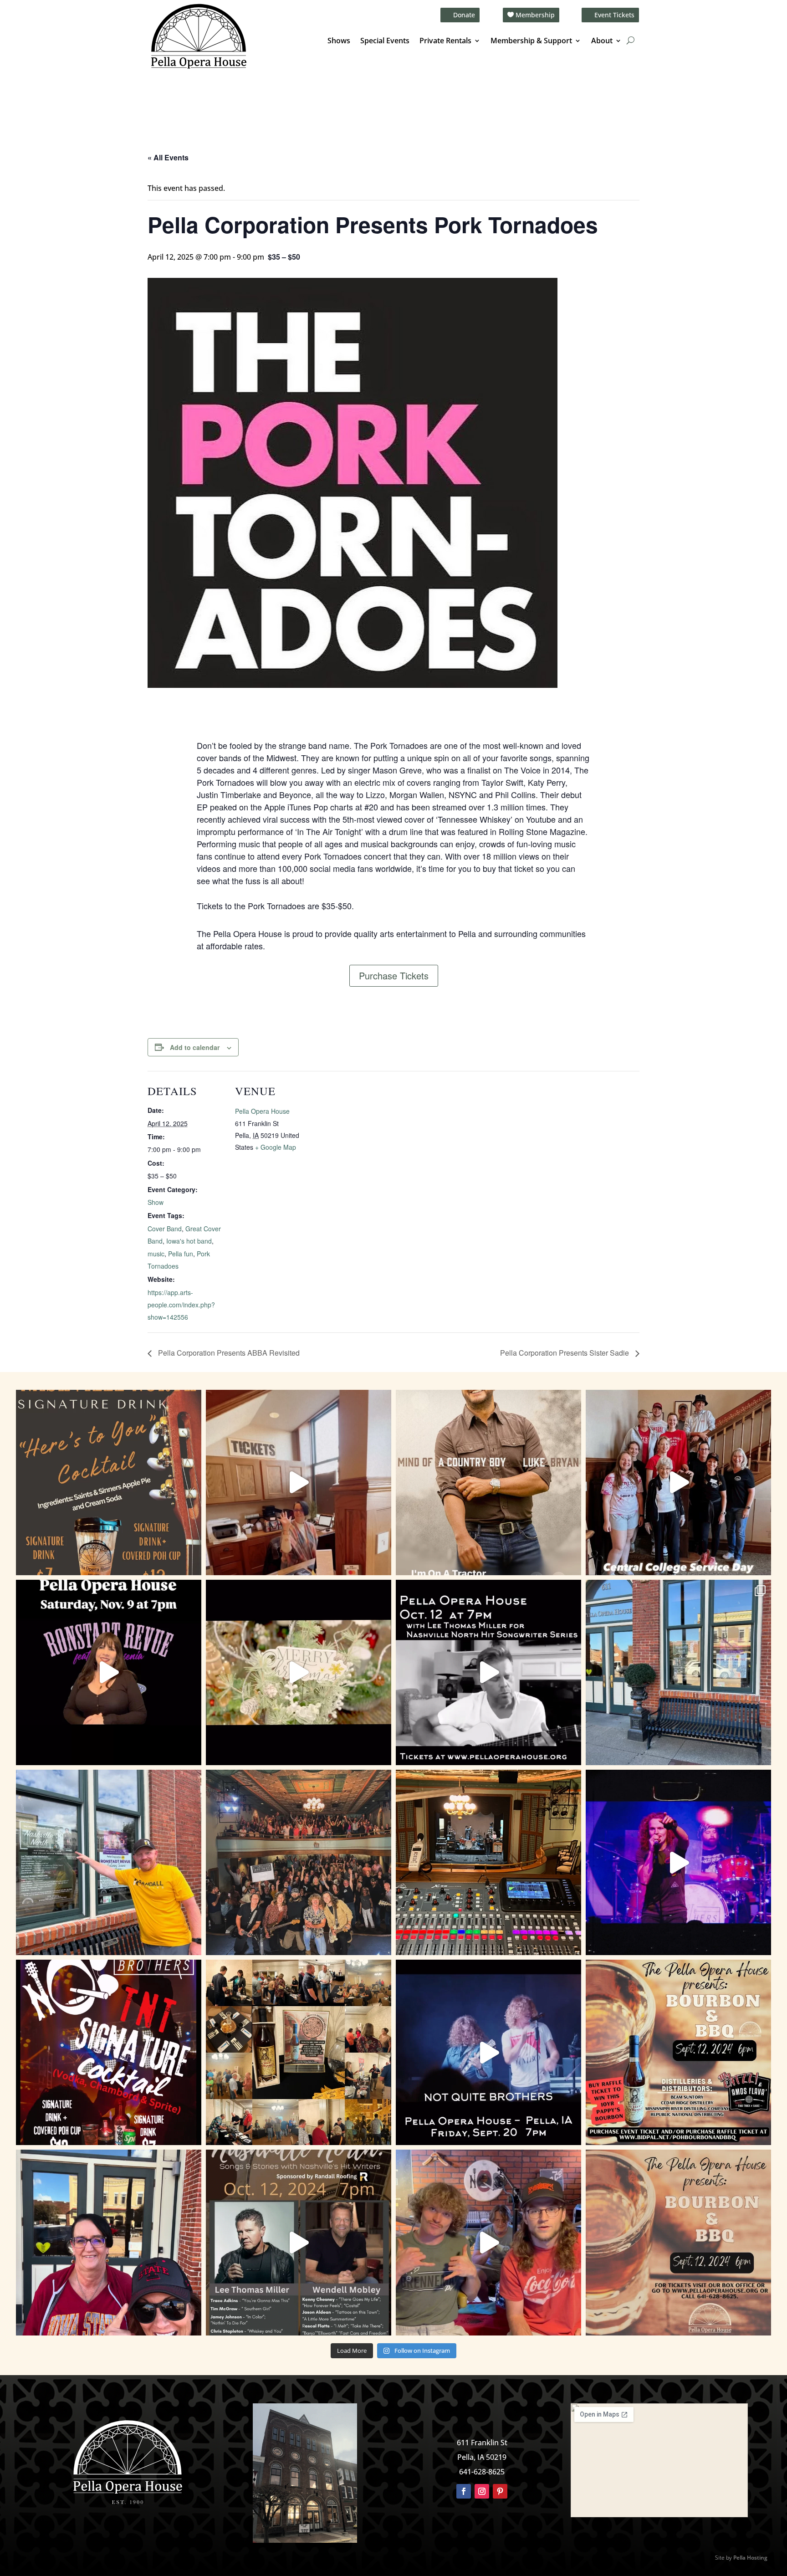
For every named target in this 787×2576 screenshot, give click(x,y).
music (156, 1254)
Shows (339, 41)
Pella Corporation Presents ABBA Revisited (228, 1353)
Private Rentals (445, 41)
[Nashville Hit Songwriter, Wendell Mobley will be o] (488, 1672)
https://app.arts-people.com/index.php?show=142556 (181, 1305)
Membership (535, 15)
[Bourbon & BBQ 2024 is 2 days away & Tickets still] (678, 2052)
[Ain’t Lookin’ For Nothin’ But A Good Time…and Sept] (488, 2052)
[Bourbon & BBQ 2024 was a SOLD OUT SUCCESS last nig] (299, 2052)
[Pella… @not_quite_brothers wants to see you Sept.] (488, 2242)
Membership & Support (531, 41)
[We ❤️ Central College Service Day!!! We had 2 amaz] (678, 1483)
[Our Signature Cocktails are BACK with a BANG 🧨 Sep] (109, 2052)
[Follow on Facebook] (464, 2491)
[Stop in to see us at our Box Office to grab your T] (299, 1483)
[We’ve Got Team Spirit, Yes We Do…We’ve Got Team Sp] (109, 2242)
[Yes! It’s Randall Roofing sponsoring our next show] (109, 1862)
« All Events (168, 157)
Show (156, 1202)
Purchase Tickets (394, 976)
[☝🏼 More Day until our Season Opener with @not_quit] (678, 1862)
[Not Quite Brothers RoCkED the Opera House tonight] (299, 1862)
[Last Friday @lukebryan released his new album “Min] (488, 1483)
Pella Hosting (750, 2558)
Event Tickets (614, 15)
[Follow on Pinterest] (500, 2491)
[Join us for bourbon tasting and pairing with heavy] (678, 2242)
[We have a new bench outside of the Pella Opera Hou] (678, 1672)
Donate (464, 15)
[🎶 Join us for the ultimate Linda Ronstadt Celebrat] (109, 1672)
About (602, 41)
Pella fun (181, 1254)
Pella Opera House (262, 1111)
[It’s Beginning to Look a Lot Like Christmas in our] (299, 1672)
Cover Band (165, 1229)
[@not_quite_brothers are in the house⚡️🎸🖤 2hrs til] (488, 1862)
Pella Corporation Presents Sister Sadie (565, 1353)
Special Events (385, 41)
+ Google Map (276, 1147)
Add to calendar (195, 1047)
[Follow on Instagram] (482, 2491)
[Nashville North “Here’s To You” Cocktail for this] (109, 1483)
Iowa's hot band (189, 1241)
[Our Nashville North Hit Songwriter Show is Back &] (299, 2242)
